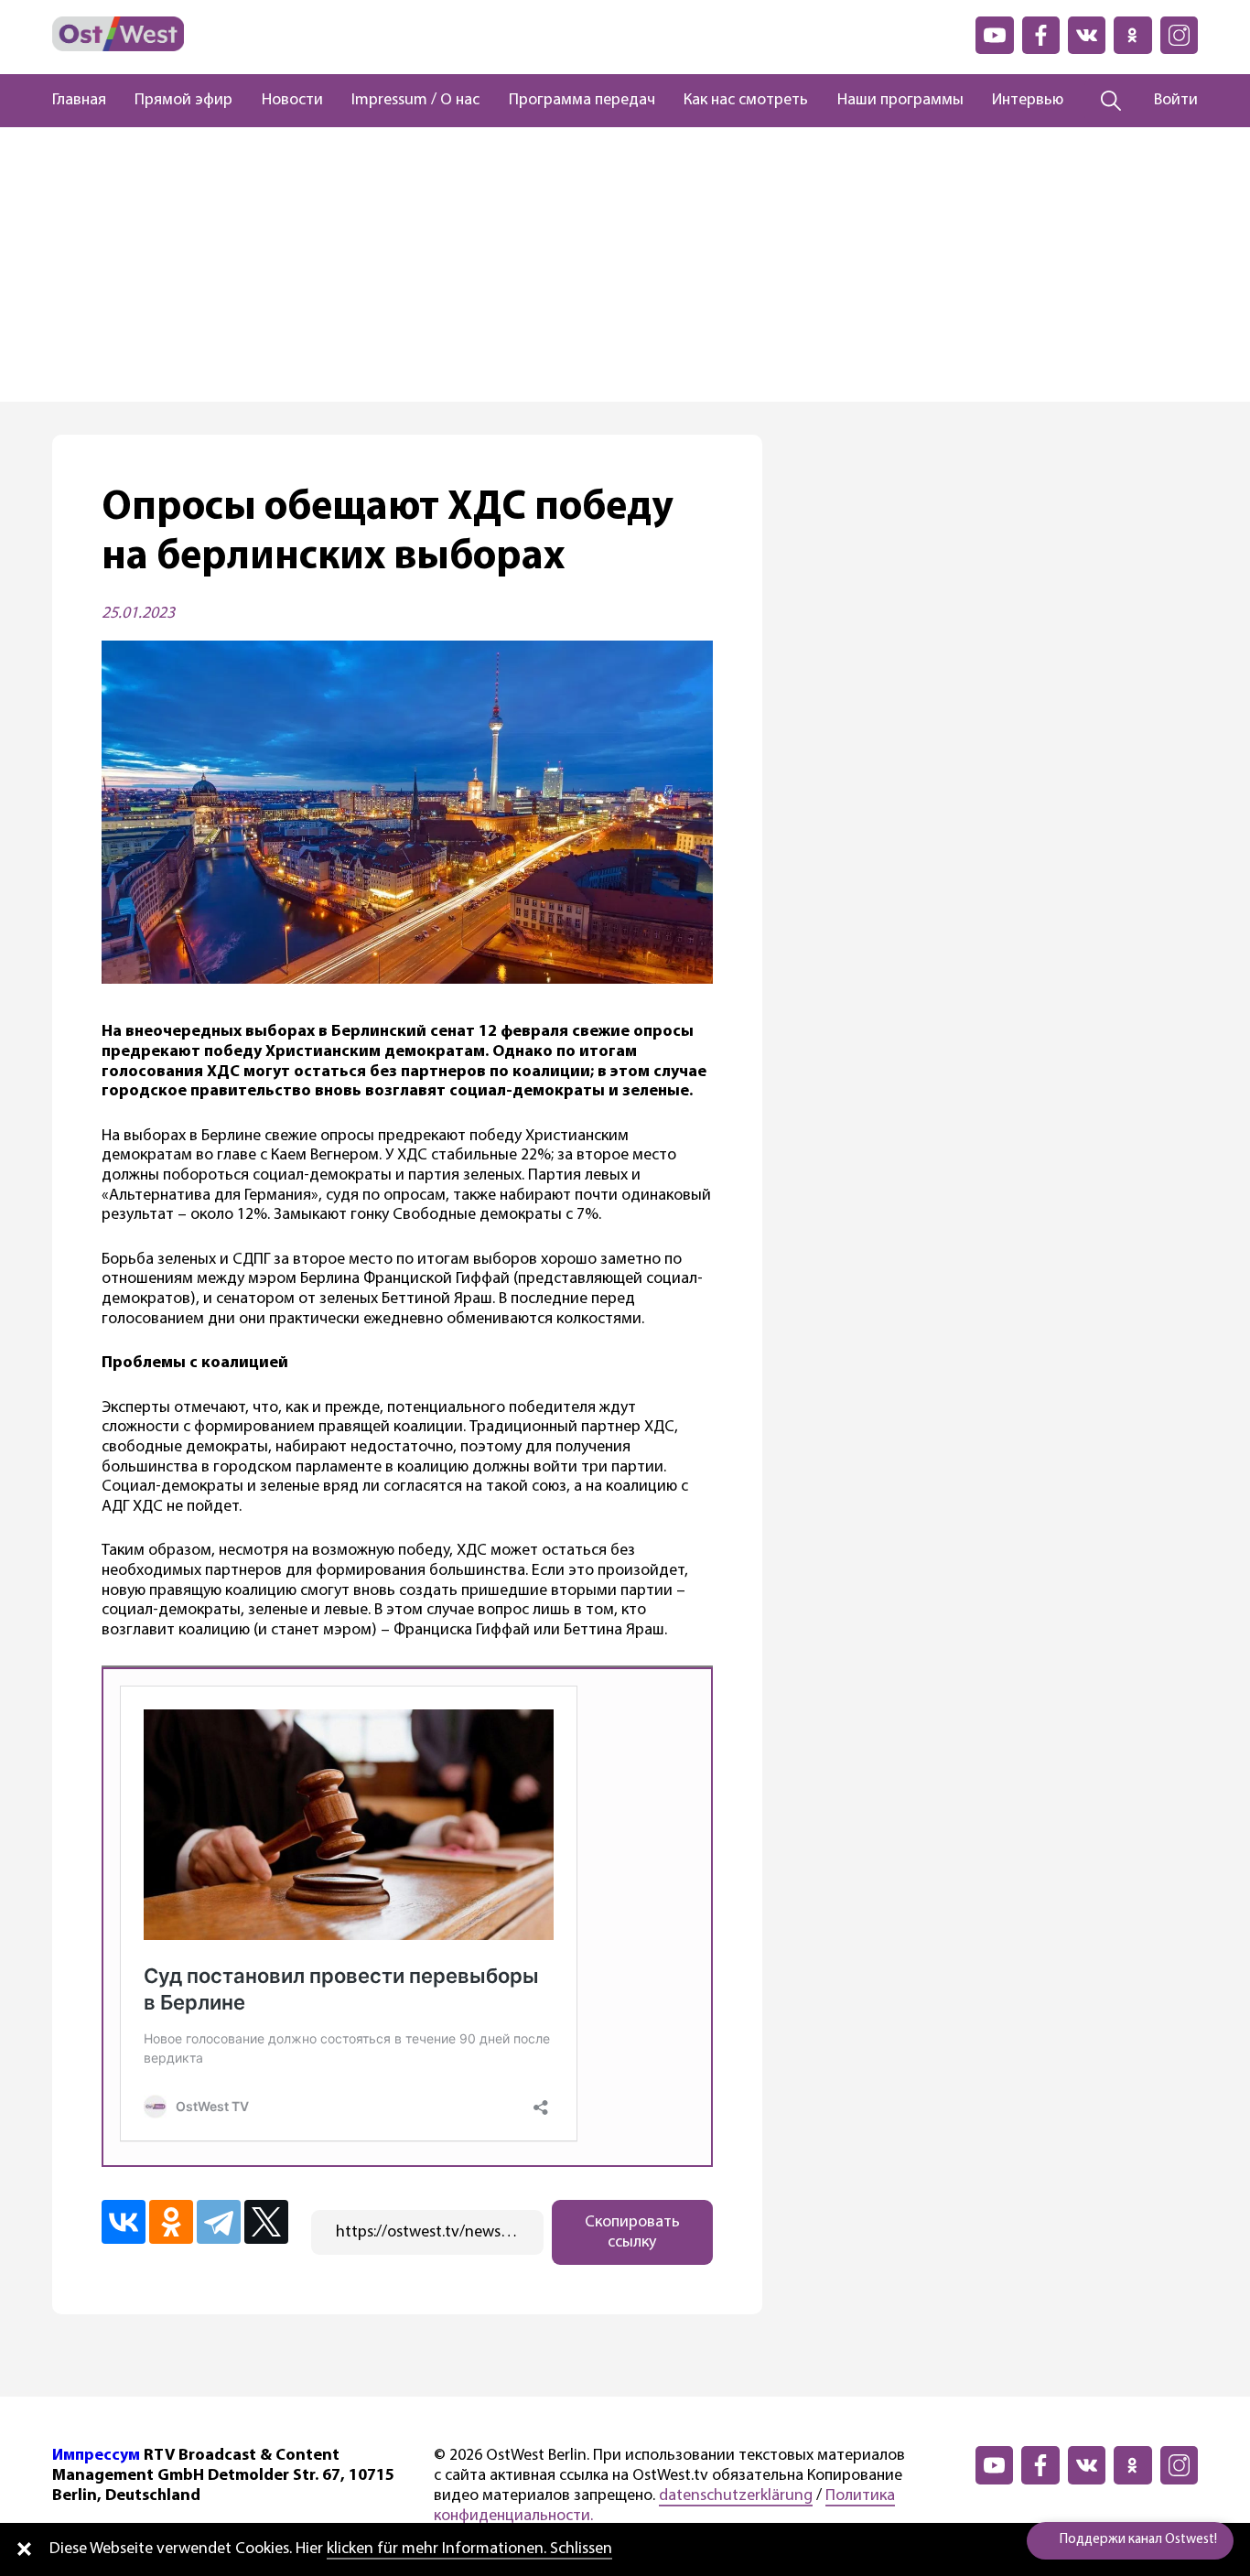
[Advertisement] (625, 264)
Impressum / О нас (415, 101)
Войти (1176, 101)
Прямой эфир (183, 101)
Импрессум (96, 2456)
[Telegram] (219, 2222)
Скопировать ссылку (632, 2233)
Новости (292, 101)
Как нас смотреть (746, 101)
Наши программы (900, 101)
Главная (79, 101)
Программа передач (582, 101)
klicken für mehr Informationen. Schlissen (469, 2549)
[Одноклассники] (171, 2222)
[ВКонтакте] (124, 2222)
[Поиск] (1111, 101)
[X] (266, 2222)
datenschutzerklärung (736, 2496)
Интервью (1028, 101)
